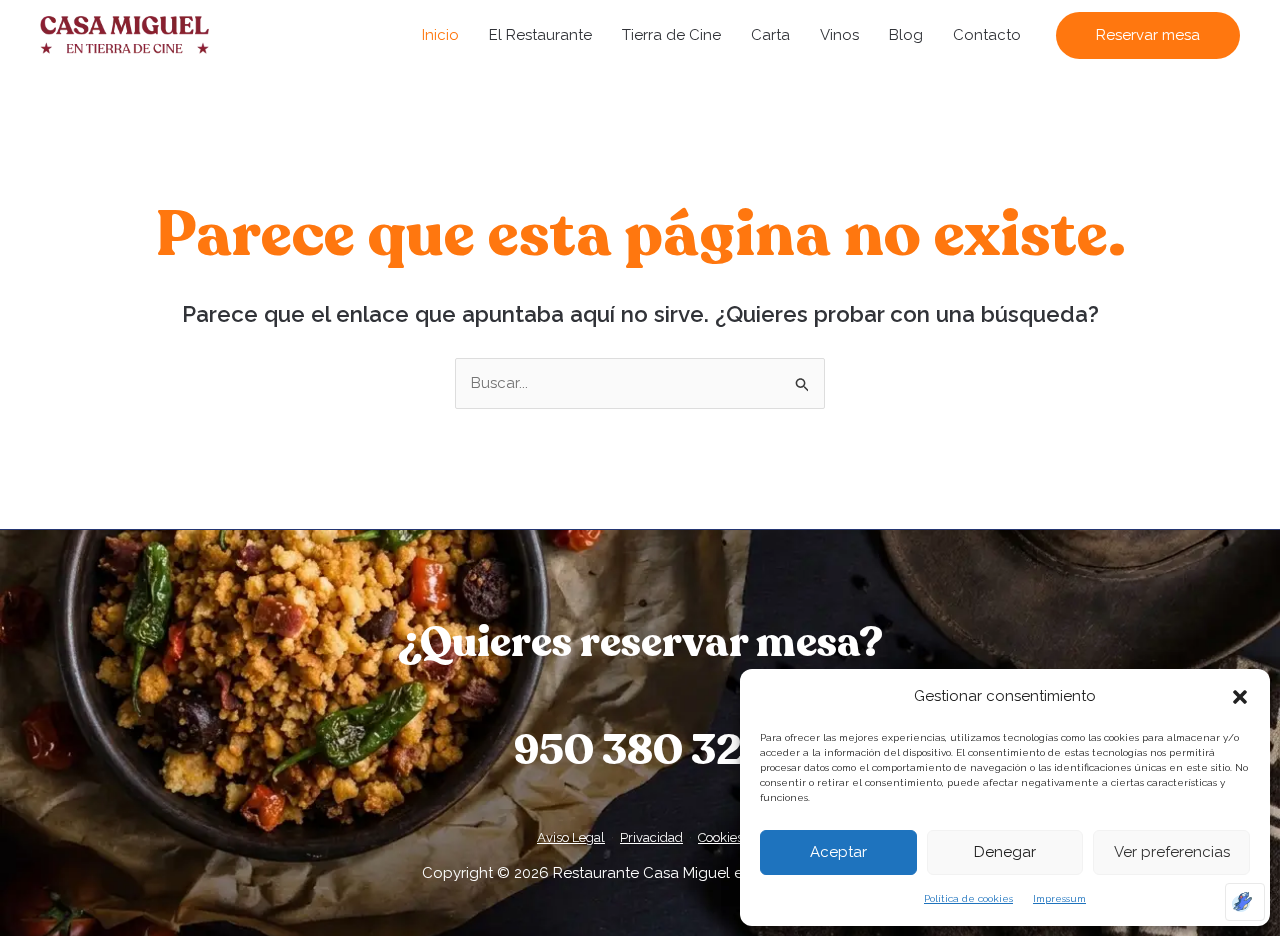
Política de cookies (968, 898)
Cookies (720, 837)
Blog (906, 35)
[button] (1240, 697)
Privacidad (651, 837)
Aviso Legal (571, 837)
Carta (770, 35)
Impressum (1059, 898)
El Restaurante (540, 35)
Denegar (1005, 852)
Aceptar (838, 852)
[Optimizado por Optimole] (1245, 902)
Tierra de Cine (671, 35)
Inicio (440, 35)
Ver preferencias (1172, 852)
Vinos (839, 35)
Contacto (987, 35)
